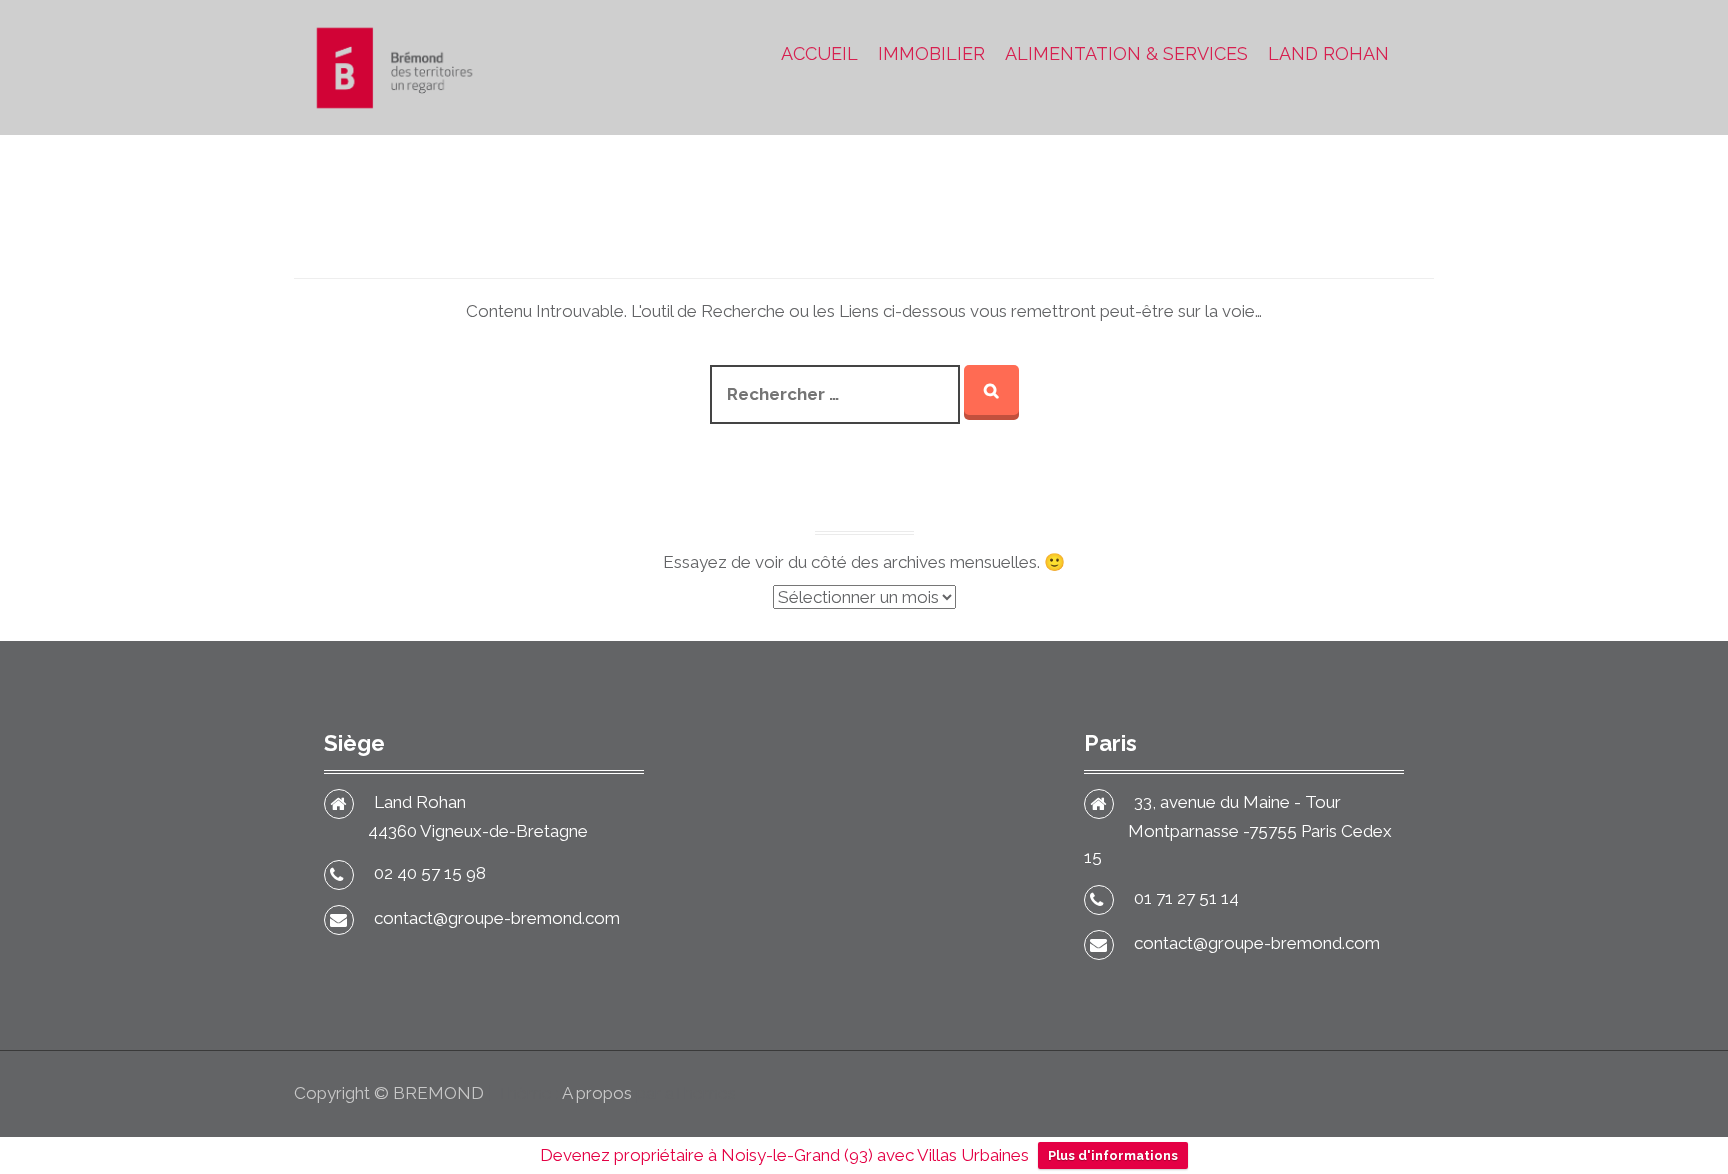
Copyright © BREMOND (389, 1093)
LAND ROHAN (1328, 53)
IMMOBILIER (931, 53)
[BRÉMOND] (394, 66)
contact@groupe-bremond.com (497, 918)
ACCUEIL (819, 53)
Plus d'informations (1113, 1155)
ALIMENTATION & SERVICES (1126, 53)
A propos (597, 1093)
